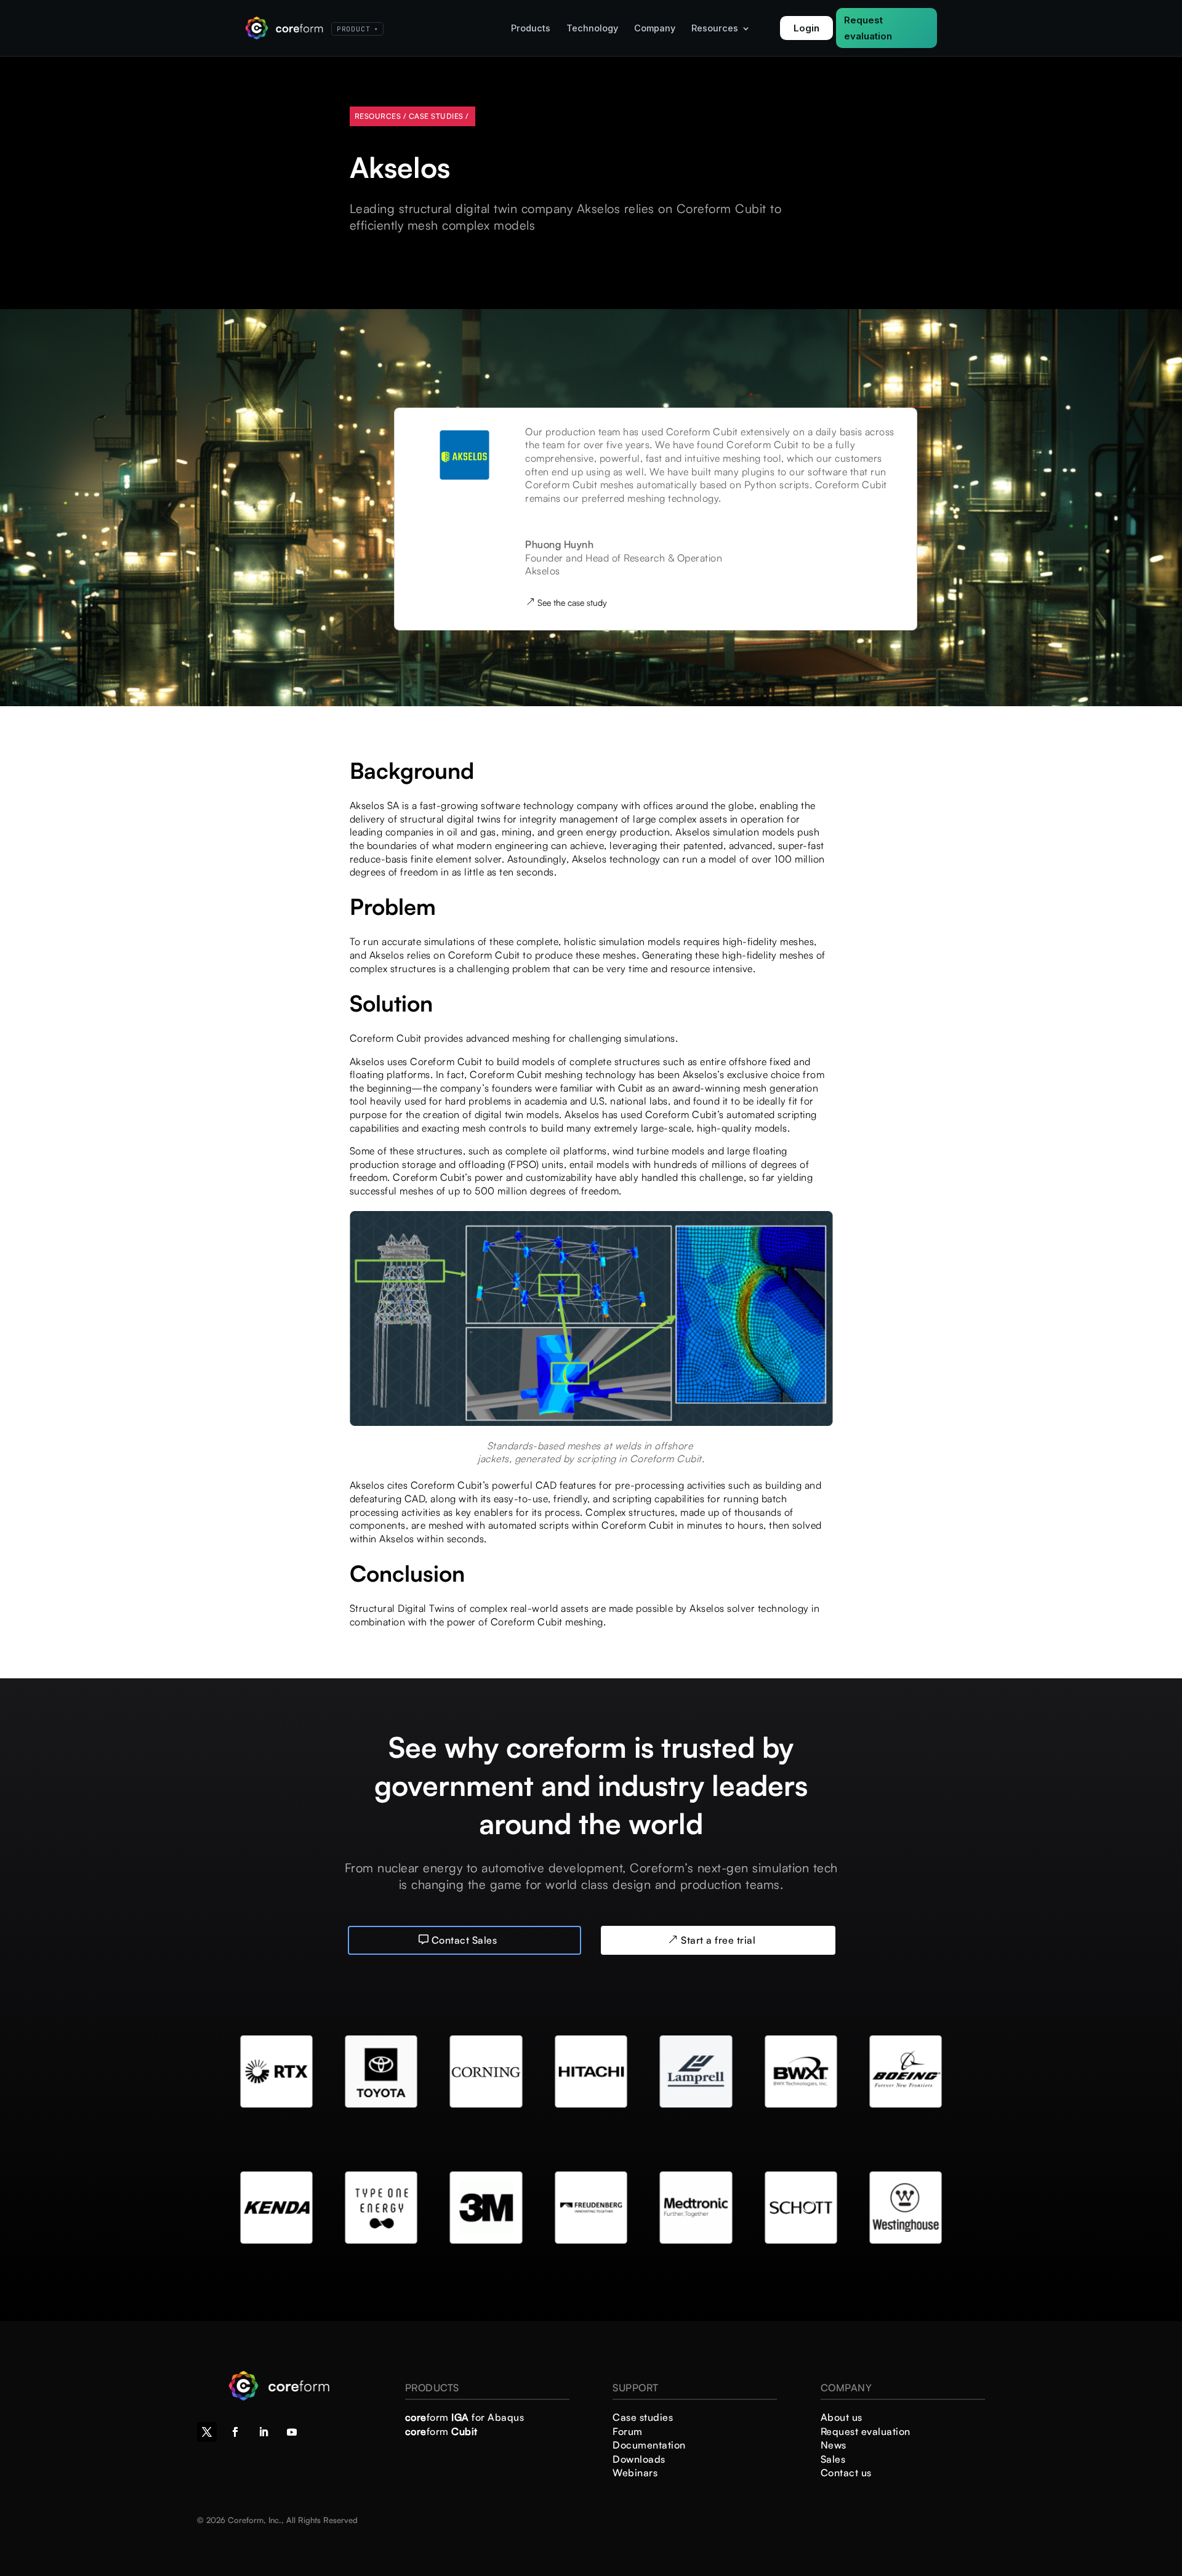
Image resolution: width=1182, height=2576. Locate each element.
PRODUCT (357, 29)
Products (531, 29)
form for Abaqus (465, 2417)
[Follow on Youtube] (292, 2432)
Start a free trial (718, 1940)
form (441, 2431)
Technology (592, 29)
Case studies (643, 2417)
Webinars (635, 2473)
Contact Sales (464, 1940)
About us (842, 2417)
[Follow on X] (207, 2432)
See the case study (572, 602)
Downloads (639, 2459)
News (834, 2445)
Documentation (649, 2445)
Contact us (846, 2473)
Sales (833, 2459)
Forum (628, 2431)
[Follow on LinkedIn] (263, 2432)
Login (806, 28)
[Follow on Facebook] (235, 2432)
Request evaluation (868, 28)
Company (655, 29)
